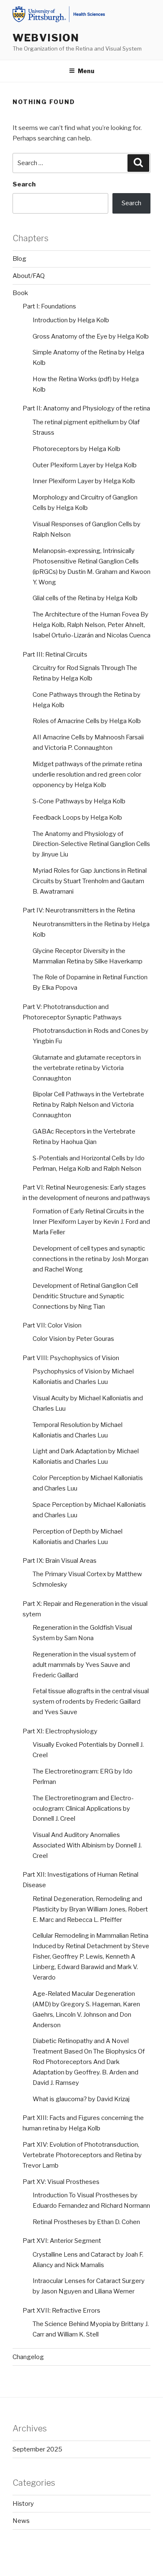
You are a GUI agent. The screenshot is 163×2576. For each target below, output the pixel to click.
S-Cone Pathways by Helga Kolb (79, 801)
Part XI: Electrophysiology (60, 1731)
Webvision (46, 38)
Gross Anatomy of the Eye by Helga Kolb (91, 336)
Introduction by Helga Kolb (71, 320)
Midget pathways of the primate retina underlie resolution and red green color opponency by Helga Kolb (87, 775)
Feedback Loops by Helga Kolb (77, 818)
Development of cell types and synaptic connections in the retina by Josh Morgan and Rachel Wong (90, 1259)
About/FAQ (29, 276)
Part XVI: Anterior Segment (62, 2241)
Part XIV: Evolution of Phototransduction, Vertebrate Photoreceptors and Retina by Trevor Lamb (82, 2155)
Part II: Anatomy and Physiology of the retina (86, 408)
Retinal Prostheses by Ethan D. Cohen (86, 2222)
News (21, 2521)
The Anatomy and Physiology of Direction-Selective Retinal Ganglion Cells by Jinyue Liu (91, 844)
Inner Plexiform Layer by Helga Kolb (84, 481)
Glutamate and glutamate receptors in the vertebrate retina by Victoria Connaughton (87, 1068)
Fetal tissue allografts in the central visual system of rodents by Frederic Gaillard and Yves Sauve (91, 1702)
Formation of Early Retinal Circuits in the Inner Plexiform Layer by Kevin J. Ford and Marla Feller (91, 1222)
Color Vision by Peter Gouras (73, 1339)
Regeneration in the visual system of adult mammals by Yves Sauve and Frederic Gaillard (84, 1665)
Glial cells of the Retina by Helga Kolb (85, 598)
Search (24, 184)
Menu (86, 71)
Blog (19, 259)
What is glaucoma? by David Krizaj (81, 2099)
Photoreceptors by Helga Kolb (76, 449)
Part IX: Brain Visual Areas (60, 1561)
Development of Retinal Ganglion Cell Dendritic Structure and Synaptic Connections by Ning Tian (85, 1296)
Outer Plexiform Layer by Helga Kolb (85, 465)
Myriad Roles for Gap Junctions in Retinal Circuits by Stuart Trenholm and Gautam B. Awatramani (90, 881)
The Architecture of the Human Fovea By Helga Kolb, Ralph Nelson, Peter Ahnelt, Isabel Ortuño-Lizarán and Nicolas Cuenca (92, 625)
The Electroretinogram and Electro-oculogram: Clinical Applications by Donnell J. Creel (83, 1809)
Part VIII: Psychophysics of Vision (71, 1358)
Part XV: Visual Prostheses (61, 2182)
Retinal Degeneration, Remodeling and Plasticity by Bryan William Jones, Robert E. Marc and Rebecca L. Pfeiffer (90, 1909)
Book (20, 293)
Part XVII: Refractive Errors (61, 2311)
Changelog (28, 2357)
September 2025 (37, 2449)
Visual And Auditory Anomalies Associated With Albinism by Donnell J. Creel (87, 1845)
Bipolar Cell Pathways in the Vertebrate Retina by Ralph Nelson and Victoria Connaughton (88, 1105)
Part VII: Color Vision (52, 1325)
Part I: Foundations (49, 306)
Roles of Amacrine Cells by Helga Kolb (87, 721)
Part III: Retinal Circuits (55, 655)
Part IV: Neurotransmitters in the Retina (79, 910)
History (23, 2504)
